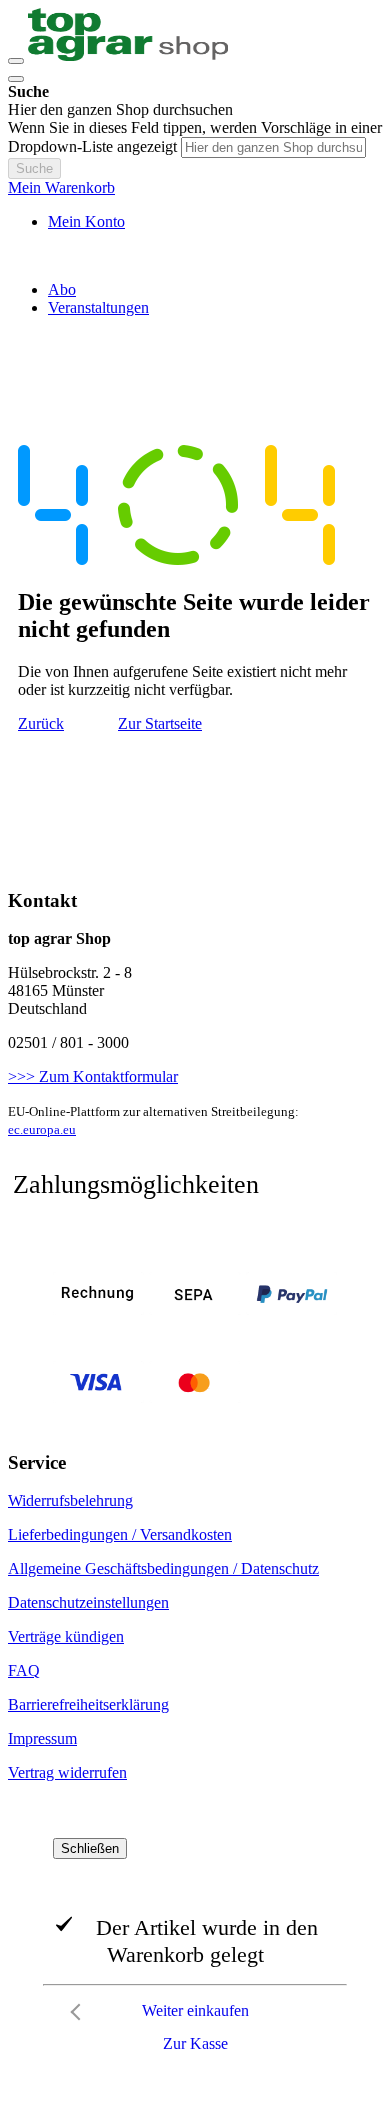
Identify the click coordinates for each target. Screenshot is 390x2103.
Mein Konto (86, 221)
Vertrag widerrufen (67, 1772)
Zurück (41, 723)
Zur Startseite (160, 723)
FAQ (24, 1670)
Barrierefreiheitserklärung (88, 1704)
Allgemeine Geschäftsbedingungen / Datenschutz (163, 1568)
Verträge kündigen (66, 1636)
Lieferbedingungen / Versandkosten (120, 1534)
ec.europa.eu (42, 1129)
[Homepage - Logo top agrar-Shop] (128, 55)
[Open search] (16, 79)
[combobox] (273, 147)
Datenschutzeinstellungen (88, 1602)
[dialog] (195, 1950)
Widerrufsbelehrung (70, 1500)
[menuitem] (62, 289)
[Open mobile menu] (16, 61)
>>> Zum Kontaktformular (93, 1076)
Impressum (42, 1738)
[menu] (195, 299)
